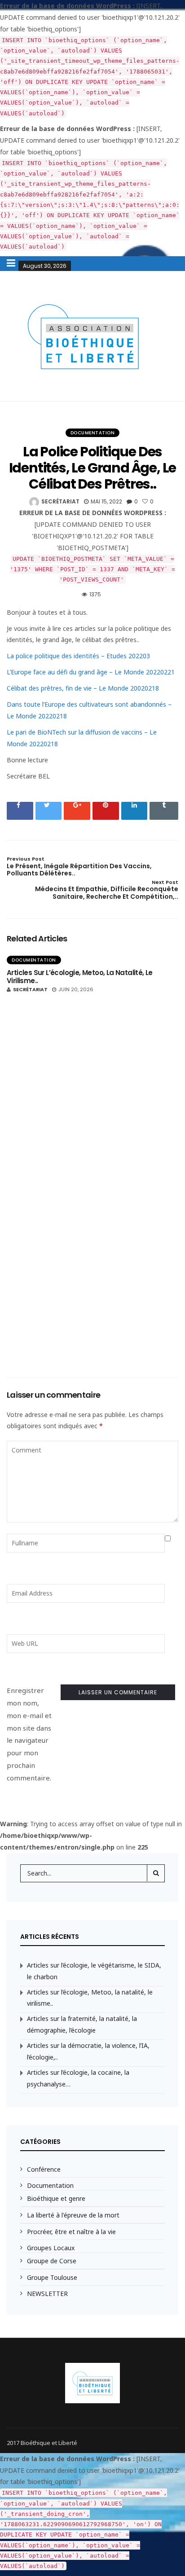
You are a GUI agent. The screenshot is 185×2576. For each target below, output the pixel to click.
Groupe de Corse (52, 2261)
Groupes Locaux (51, 2248)
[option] (92, 1157)
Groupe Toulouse (52, 2277)
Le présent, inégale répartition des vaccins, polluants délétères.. (79, 867)
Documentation (93, 433)
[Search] (156, 1873)
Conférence (44, 2169)
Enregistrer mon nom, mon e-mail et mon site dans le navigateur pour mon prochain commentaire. (29, 1734)
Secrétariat (60, 501)
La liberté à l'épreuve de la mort (73, 2215)
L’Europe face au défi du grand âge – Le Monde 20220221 (91, 672)
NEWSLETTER (47, 2294)
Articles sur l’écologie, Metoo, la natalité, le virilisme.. (80, 977)
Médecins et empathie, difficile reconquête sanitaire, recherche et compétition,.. (107, 890)
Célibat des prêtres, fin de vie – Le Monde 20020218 (83, 688)
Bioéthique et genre (56, 2198)
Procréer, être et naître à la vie (71, 2232)
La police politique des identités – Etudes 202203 (78, 656)
